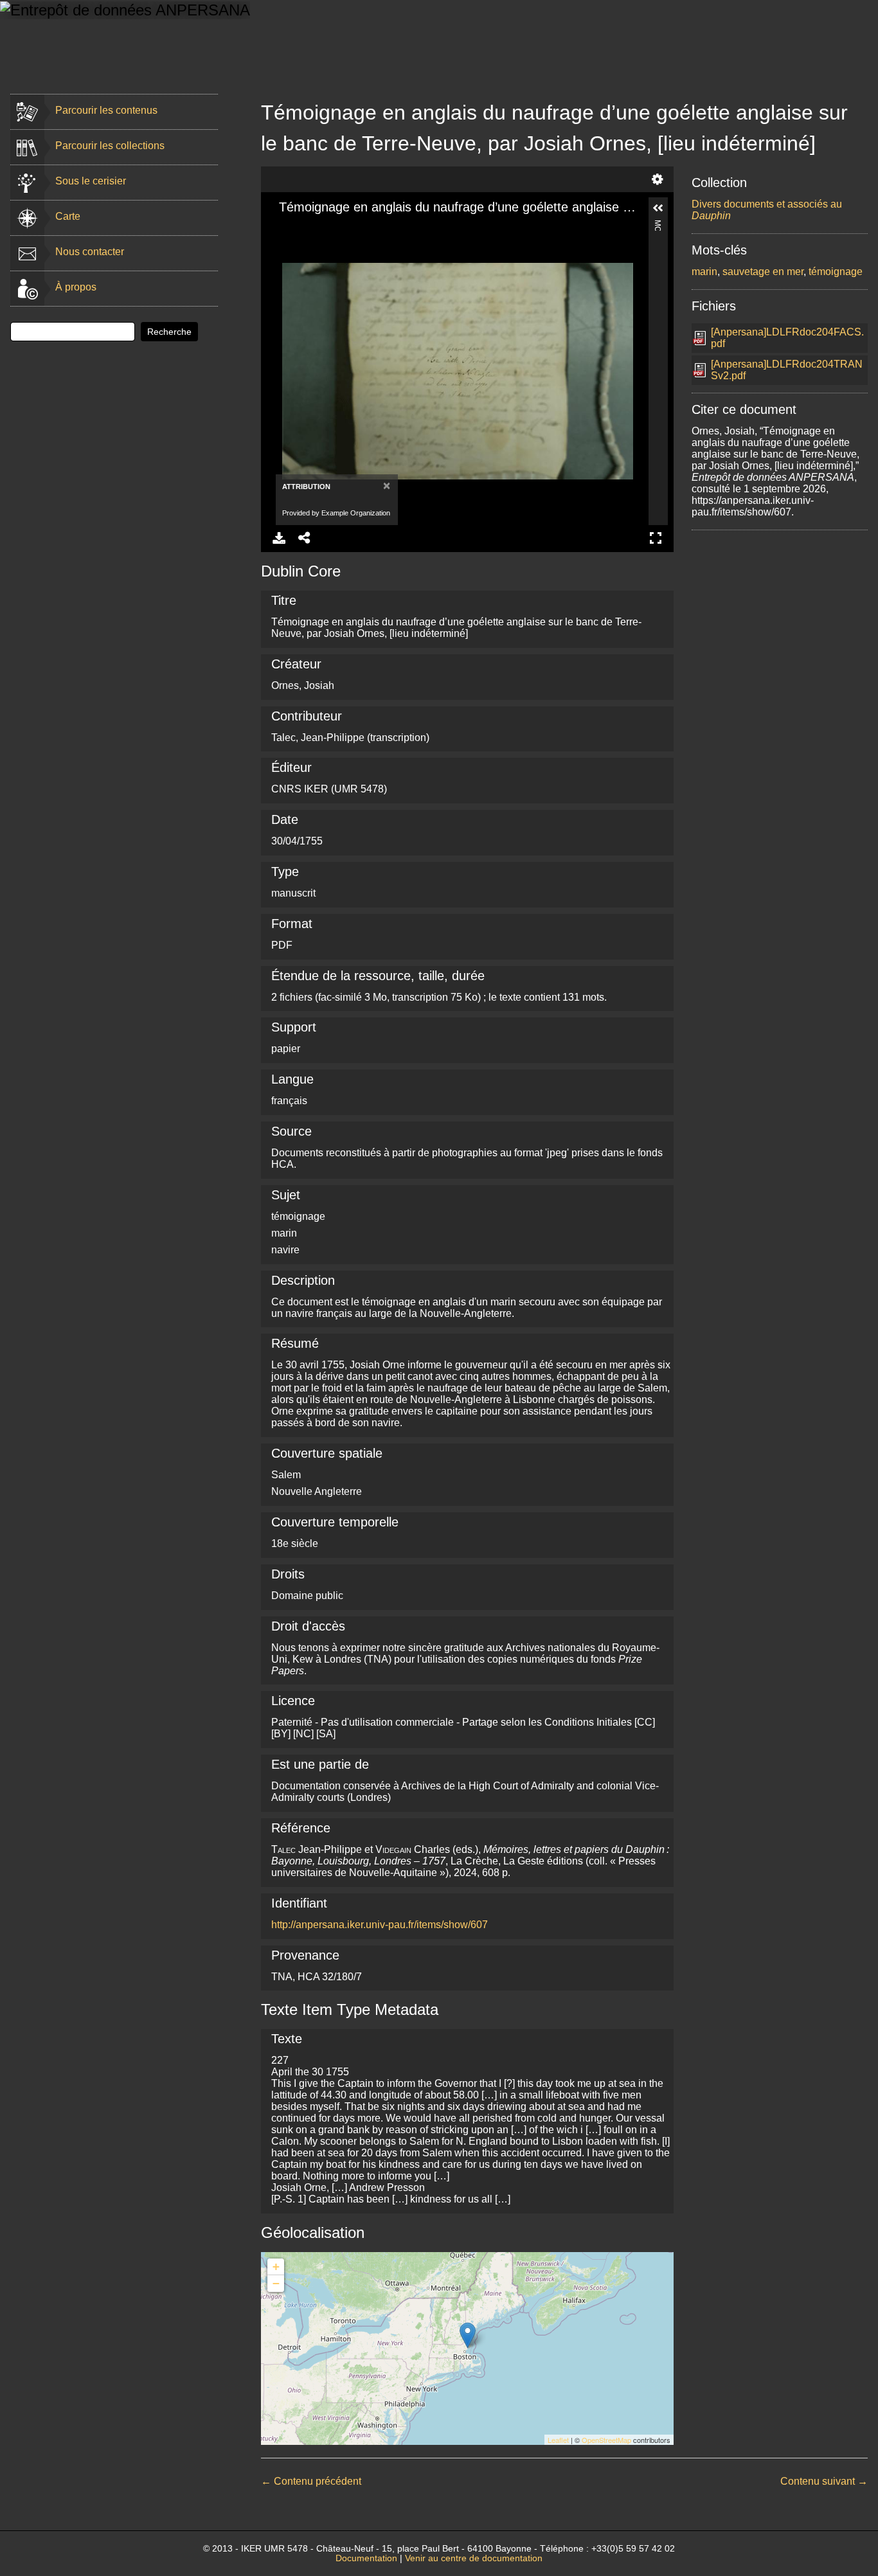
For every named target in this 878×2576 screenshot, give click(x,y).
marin (704, 272)
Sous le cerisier (91, 181)
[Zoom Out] (304, 228)
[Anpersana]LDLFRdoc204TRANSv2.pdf (787, 370)
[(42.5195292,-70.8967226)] (468, 2335)
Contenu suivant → (824, 2481)
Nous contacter (90, 252)
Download (279, 538)
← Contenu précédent (311, 2481)
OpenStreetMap (606, 2440)
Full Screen (656, 538)
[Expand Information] (658, 208)
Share (305, 538)
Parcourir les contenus (106, 110)
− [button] (276, 2283)
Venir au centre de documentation (474, 2558)
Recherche (169, 332)
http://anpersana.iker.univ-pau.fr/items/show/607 (380, 1925)
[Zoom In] (282, 228)
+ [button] (276, 2267)
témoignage (836, 272)
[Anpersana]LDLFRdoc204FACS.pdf (787, 338)
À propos (76, 287)
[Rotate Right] (326, 228)
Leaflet (558, 2440)
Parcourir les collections (110, 146)
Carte (68, 216)
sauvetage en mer (763, 272)
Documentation (366, 2558)
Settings (658, 179)
